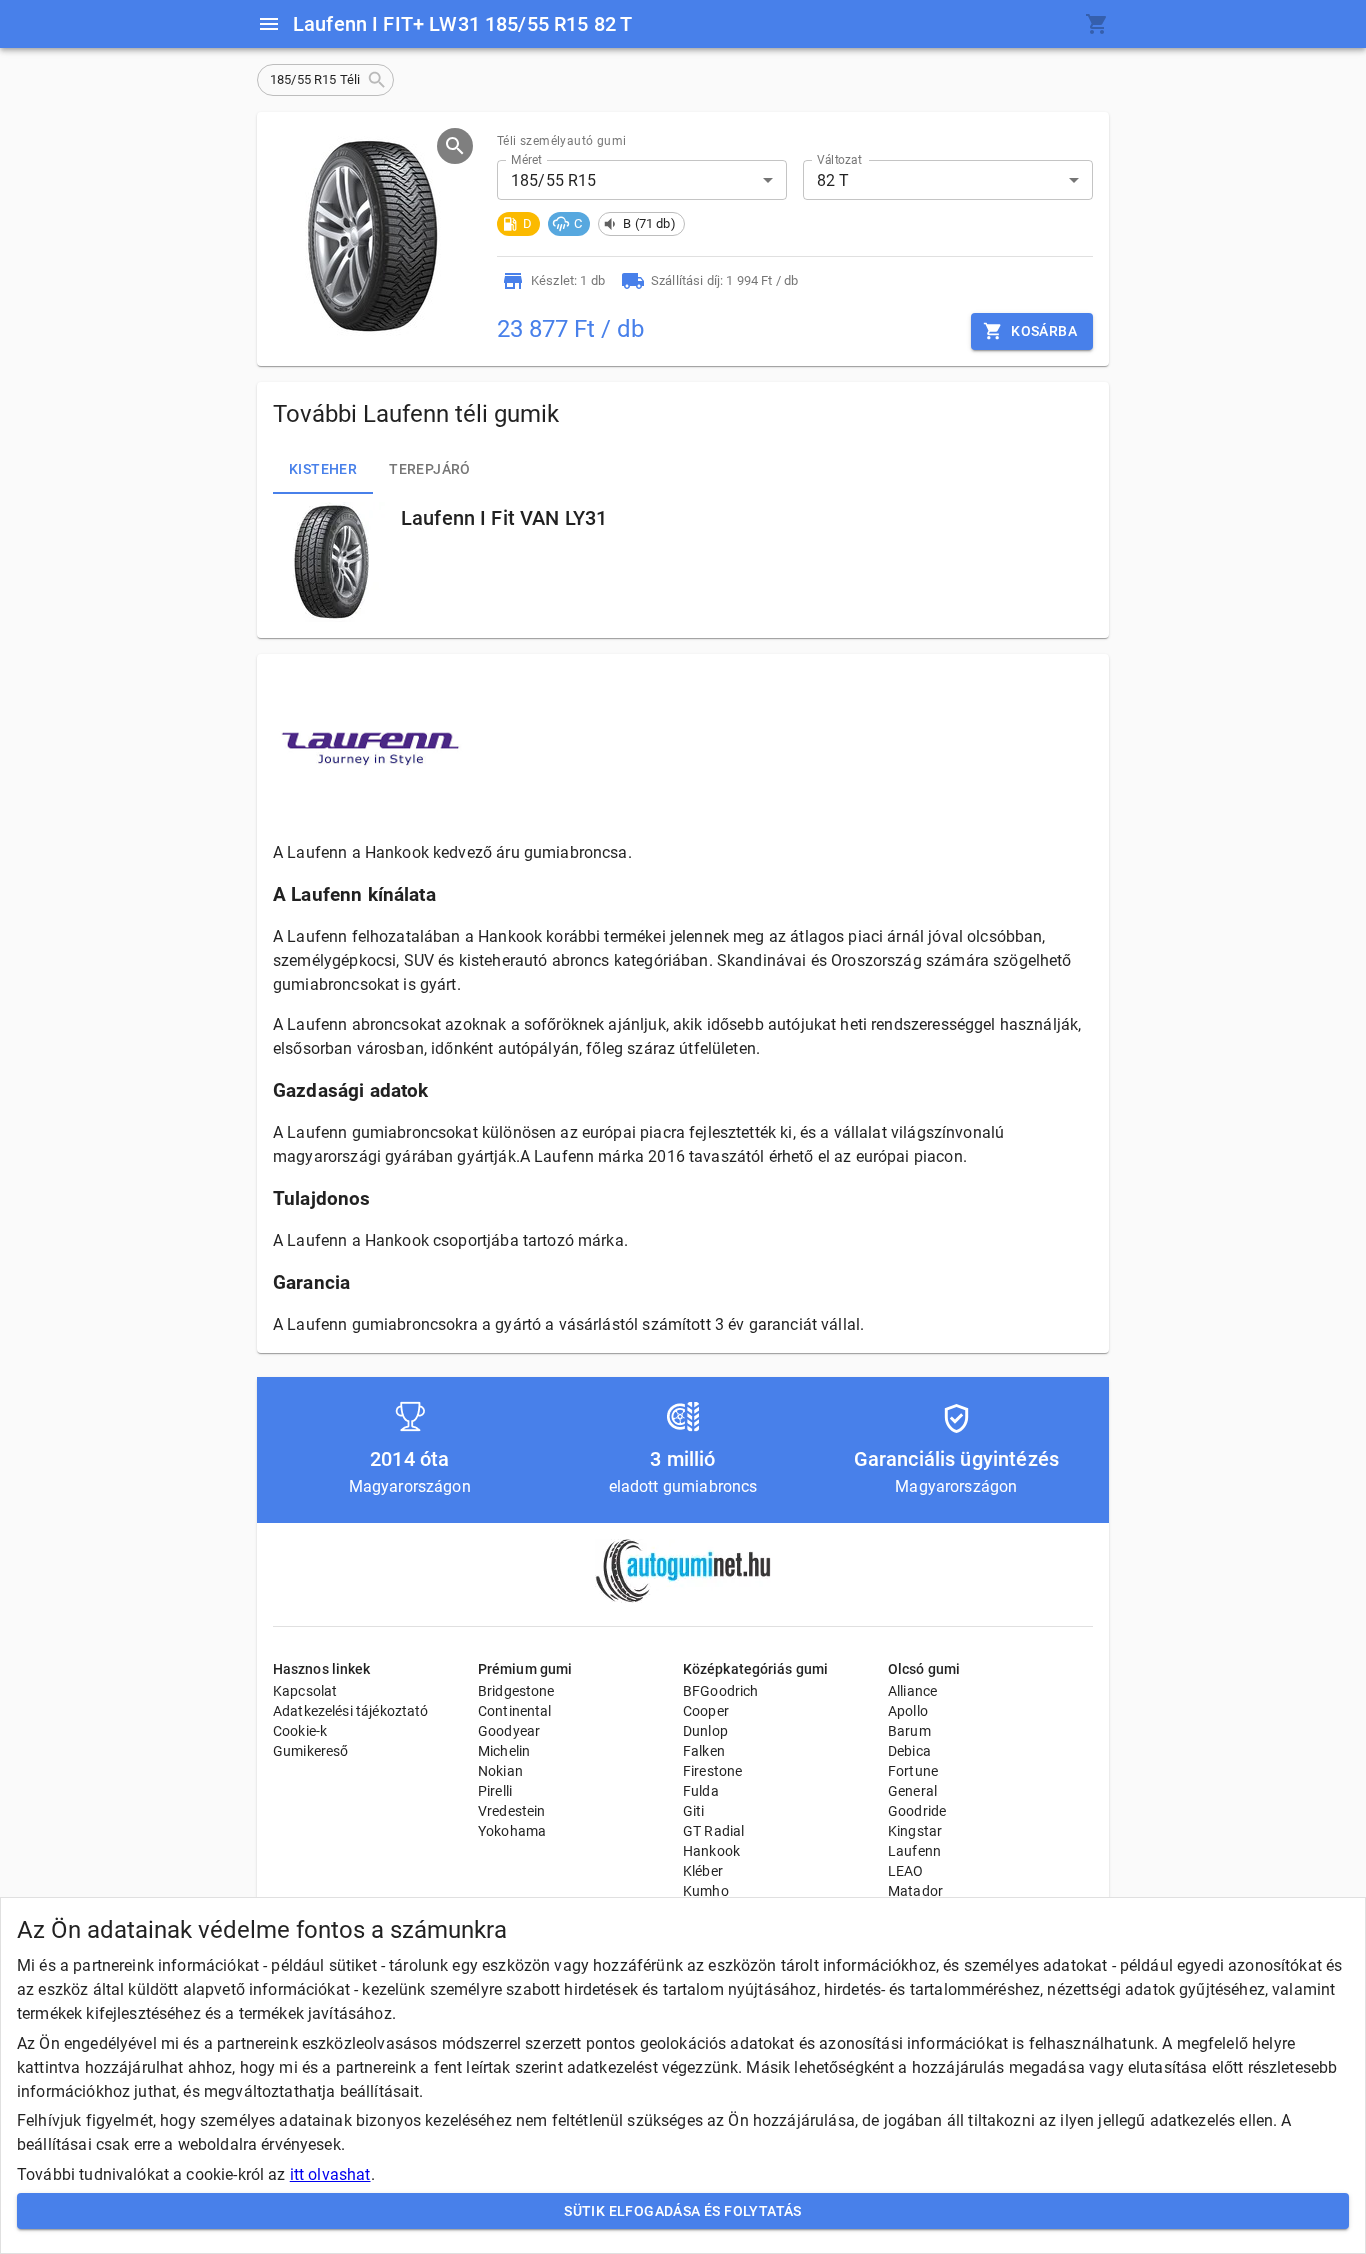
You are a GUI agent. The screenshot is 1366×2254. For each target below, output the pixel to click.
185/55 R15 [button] (554, 180)
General (912, 1791)
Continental (515, 1711)
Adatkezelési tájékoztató (351, 1711)
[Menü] (269, 24)
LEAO (906, 1871)
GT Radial (713, 1831)
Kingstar (915, 1831)
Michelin (504, 1751)
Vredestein (512, 1811)
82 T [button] (833, 180)
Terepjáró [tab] (430, 469)
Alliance (912, 1691)
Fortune (913, 1771)
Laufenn (914, 1851)
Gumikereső (311, 1751)
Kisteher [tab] (323, 469)
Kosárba (1044, 331)
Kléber (703, 1871)
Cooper (706, 1711)
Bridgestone (516, 1691)
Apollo (908, 1711)
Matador (915, 1891)
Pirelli (495, 1791)
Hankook (711, 1851)
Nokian (500, 1771)
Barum (909, 1731)
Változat (839, 160)
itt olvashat (330, 2174)
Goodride (917, 1811)
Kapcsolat (305, 1691)
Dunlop (705, 1731)
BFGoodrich (721, 1691)
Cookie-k (300, 1731)
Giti (694, 1811)
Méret (526, 160)
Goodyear (509, 1731)
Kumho (706, 1891)
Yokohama (512, 1831)
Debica (909, 1751)
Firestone (712, 1771)
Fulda (701, 1791)
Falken (704, 1751)
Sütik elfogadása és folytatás (683, 2211)
